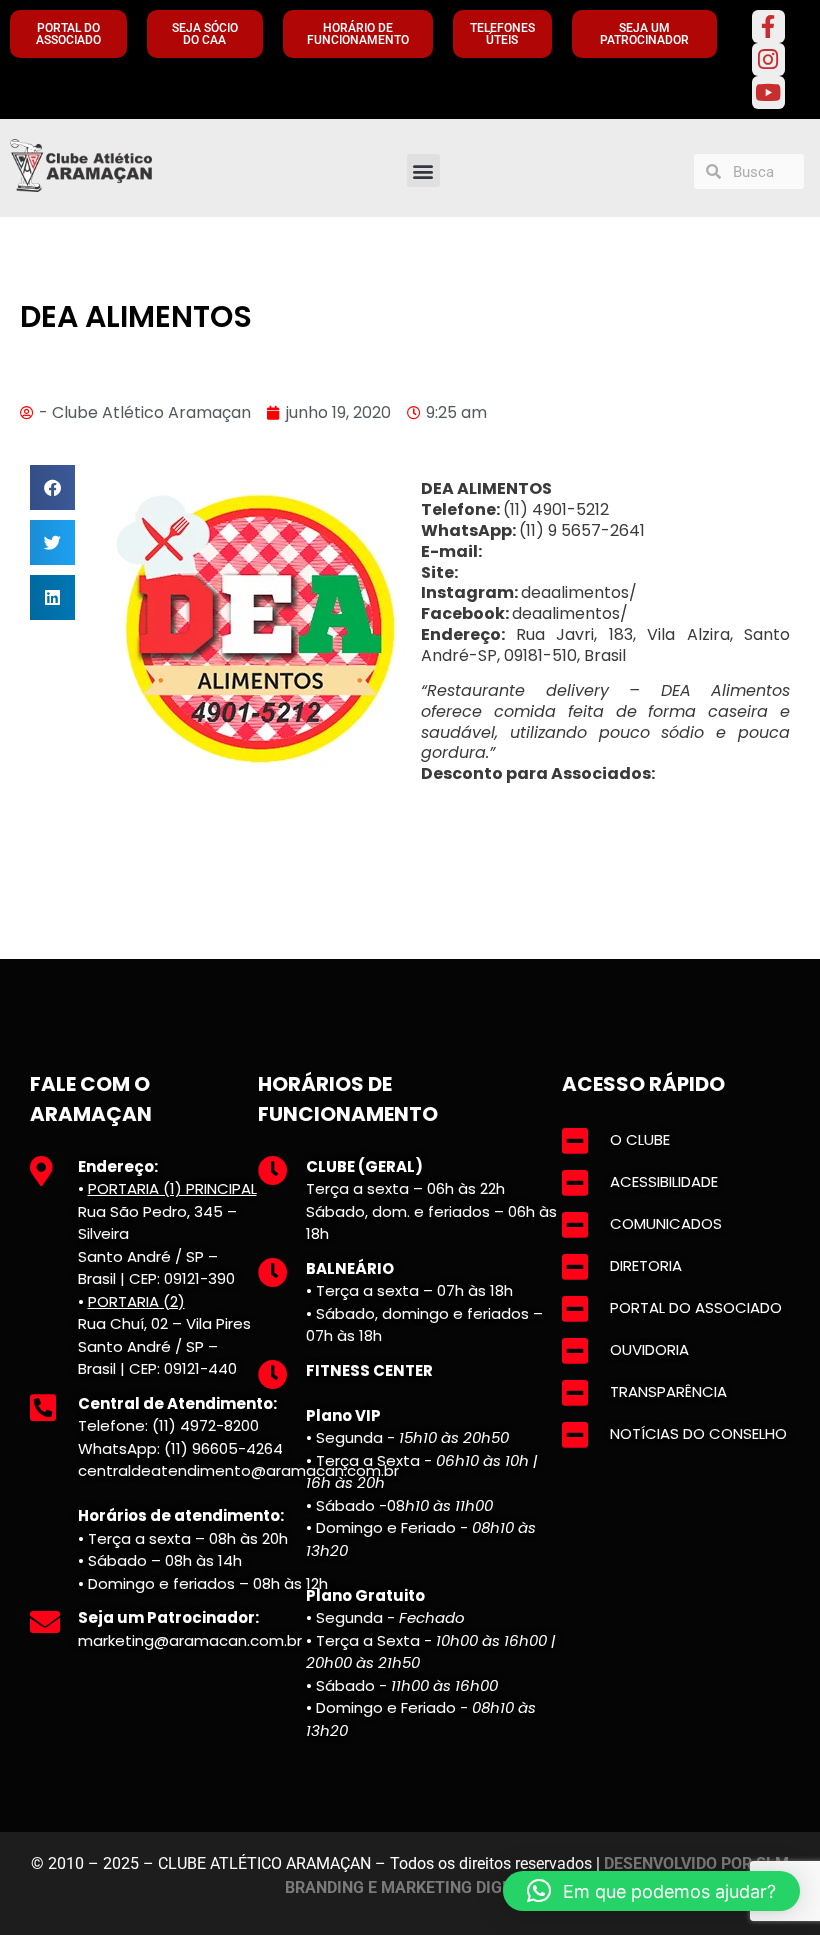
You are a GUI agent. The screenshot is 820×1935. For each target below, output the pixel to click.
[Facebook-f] (768, 26)
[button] (423, 170)
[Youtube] (768, 92)
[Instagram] (768, 59)
